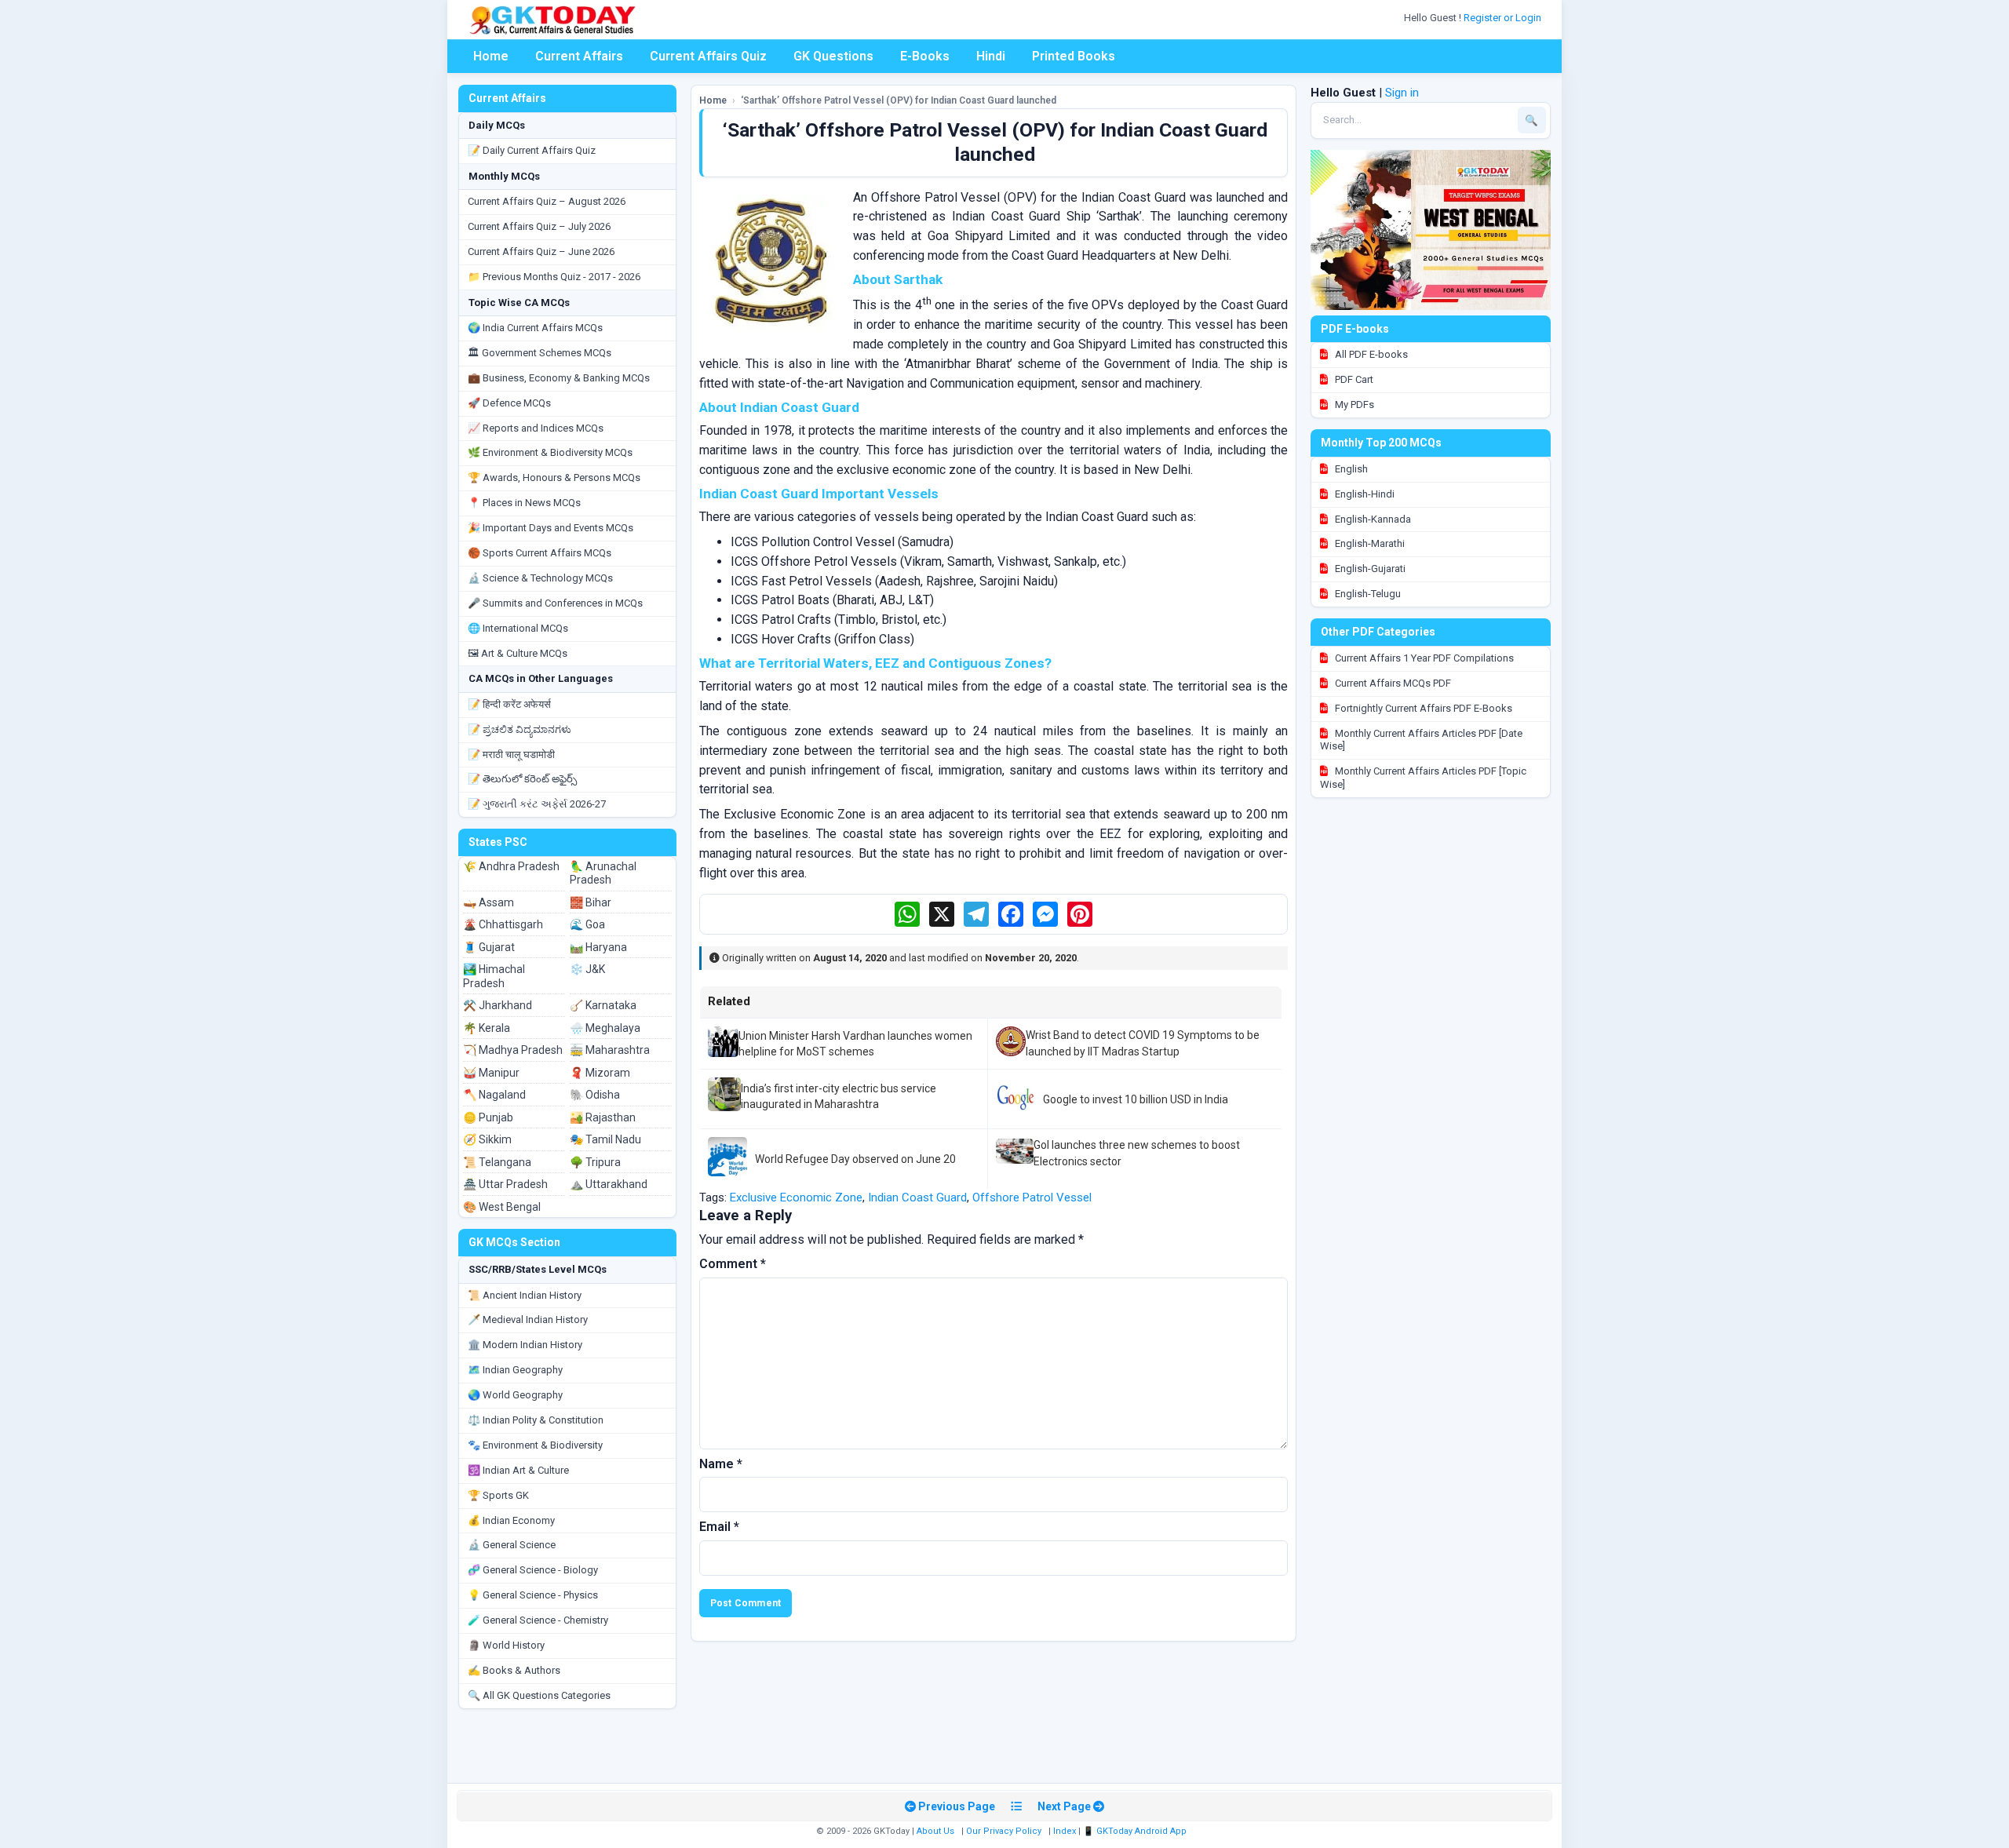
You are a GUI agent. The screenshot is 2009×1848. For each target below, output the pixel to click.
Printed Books (1074, 56)
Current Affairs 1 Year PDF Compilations (1423, 658)
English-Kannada (1372, 519)
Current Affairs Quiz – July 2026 (539, 226)
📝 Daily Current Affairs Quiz (532, 150)
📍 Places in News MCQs (524, 503)
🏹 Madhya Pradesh (513, 1050)
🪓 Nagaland (494, 1095)
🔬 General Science (512, 1545)
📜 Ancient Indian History (525, 1295)
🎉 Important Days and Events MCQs (551, 528)
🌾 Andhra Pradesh (511, 866)
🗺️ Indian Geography (515, 1370)
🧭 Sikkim (487, 1139)
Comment (733, 1264)
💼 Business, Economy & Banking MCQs (559, 378)
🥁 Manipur (491, 1073)
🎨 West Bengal (502, 1207)
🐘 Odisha (595, 1095)
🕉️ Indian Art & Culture (518, 1470)
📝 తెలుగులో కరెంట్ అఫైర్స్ (522, 779)
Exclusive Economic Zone (796, 1197)
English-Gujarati (1369, 569)
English (1350, 469)
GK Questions (833, 56)
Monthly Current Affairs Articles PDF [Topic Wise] (1423, 778)
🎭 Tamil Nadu (605, 1139)
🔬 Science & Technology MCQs (540, 578)
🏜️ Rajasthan (603, 1117)
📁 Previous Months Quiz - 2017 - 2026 (554, 277)
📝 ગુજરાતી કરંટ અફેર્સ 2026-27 (537, 804)
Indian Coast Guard (917, 1197)
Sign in (1402, 93)
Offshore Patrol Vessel (1032, 1197)
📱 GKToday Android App (1136, 1831)
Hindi (991, 56)
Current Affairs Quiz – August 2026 (547, 201)
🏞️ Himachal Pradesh (494, 976)
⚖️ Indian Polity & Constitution (536, 1420)
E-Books (925, 56)
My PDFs (1353, 405)
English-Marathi (1369, 543)
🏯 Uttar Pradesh (505, 1184)
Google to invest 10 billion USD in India (1136, 1099)
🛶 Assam (489, 902)
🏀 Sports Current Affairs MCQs (540, 553)
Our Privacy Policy (1004, 1831)
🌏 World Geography (515, 1395)
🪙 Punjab (488, 1117)
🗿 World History (506, 1645)
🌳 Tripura (595, 1162)
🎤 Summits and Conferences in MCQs (555, 603)
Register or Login (1504, 18)
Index (1065, 1831)
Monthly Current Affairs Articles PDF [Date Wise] (1421, 740)
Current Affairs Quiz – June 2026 (541, 252)
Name (721, 1464)
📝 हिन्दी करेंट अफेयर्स (509, 704)
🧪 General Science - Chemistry (538, 1620)
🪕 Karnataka (603, 1005)
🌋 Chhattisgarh (503, 924)
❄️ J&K (587, 969)
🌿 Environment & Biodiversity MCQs (550, 452)
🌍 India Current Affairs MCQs (535, 328)
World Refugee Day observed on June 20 (855, 1159)
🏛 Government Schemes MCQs (540, 353)
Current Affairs (579, 56)
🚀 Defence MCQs (509, 403)
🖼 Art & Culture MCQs (518, 653)
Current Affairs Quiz (708, 56)
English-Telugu (1367, 594)
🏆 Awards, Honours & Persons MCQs (554, 477)
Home (491, 56)
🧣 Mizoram (600, 1073)
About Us (935, 1831)
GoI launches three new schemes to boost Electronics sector (1137, 1153)
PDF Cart (1353, 379)
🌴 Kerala (487, 1028)
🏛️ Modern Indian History (525, 1345)
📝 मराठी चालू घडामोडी (511, 755)
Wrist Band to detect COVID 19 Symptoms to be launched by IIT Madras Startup (1143, 1043)
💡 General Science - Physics (533, 1595)
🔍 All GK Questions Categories (539, 1695)
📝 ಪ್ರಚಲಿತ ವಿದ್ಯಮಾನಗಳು (520, 729)
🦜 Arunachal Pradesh (603, 873)
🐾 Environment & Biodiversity (535, 1445)
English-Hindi (1364, 494)
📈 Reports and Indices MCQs (536, 428)
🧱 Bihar (591, 902)
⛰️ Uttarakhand (609, 1184)
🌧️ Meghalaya (605, 1028)
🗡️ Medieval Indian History (528, 1319)
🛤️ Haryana (598, 947)
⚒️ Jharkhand (498, 1005)
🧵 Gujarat (489, 947)
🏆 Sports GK (498, 1495)
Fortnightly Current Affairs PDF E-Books (1422, 708)
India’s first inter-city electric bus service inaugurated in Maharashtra (839, 1096)
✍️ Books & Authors (514, 1670)
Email (719, 1527)
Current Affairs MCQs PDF (1392, 683)
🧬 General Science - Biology (533, 1570)
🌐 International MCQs (518, 628)
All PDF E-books (1370, 354)
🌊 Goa (587, 924)
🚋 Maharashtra (610, 1050)
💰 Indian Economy (511, 1520)
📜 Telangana (497, 1162)
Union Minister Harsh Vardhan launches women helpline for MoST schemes (855, 1044)
